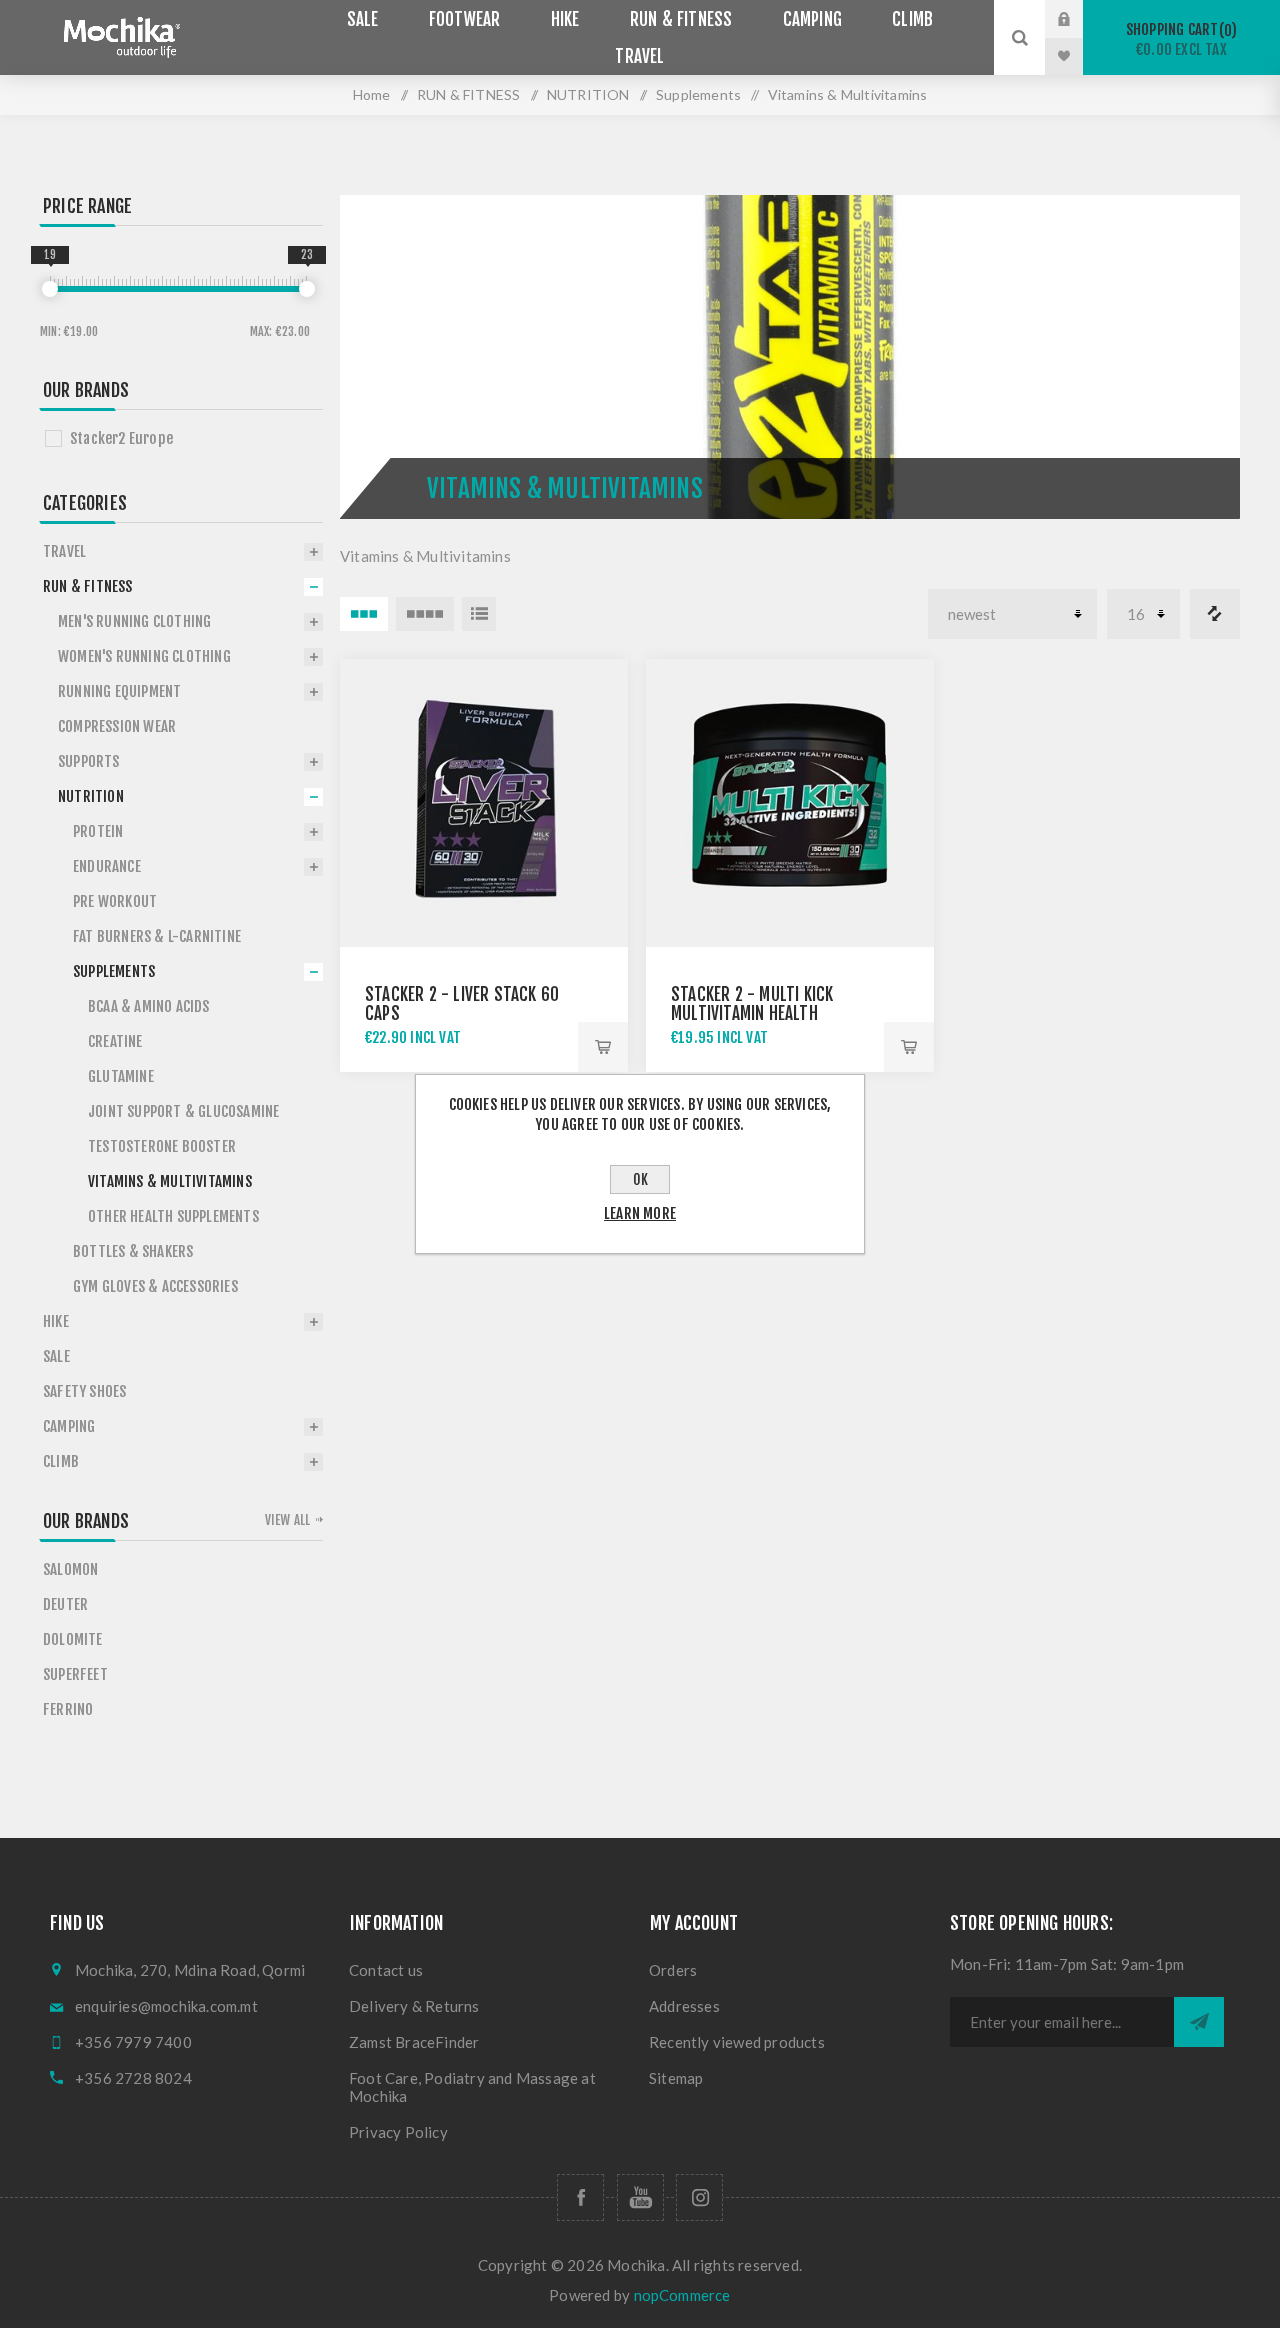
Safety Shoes (84, 1391)
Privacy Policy (398, 2132)
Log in (1079, 19)
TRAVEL (64, 551)
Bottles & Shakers (133, 1251)
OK (640, 1179)
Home (372, 94)
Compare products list (1215, 614)
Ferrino (68, 1709)
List (479, 614)
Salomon (70, 1569)
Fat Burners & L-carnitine (157, 936)
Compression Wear (117, 726)
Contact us (386, 1970)
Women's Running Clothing (144, 656)
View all (288, 1520)
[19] (50, 289)
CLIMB (61, 1461)
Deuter (65, 1604)
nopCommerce (682, 2295)
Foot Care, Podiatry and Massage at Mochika (472, 2087)
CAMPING (69, 1426)
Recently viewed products (737, 2042)
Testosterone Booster (162, 1146)
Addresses (684, 2006)
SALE (56, 1356)
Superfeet (75, 1674)
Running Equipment (119, 691)
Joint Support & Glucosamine (183, 1111)
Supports (89, 761)
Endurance (107, 866)
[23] (307, 289)
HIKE (56, 1321)
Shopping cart (1178, 39)
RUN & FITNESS (469, 94)
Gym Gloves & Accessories (155, 1286)
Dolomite (73, 1639)
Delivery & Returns (414, 2006)
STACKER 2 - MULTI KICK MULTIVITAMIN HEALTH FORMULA (752, 1013)
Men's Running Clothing (134, 621)
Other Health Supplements (173, 1216)
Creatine (115, 1041)
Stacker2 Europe (121, 438)
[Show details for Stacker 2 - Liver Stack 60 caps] (484, 803)
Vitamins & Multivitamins (170, 1181)
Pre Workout (115, 901)
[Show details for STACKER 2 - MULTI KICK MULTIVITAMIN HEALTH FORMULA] (790, 803)
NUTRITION (588, 94)
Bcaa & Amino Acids (149, 1006)
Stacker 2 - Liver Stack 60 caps (462, 1004)
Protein (98, 831)
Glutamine (121, 1076)
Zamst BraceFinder (414, 2042)
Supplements (698, 94)
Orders (673, 1970)
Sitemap (676, 2078)
